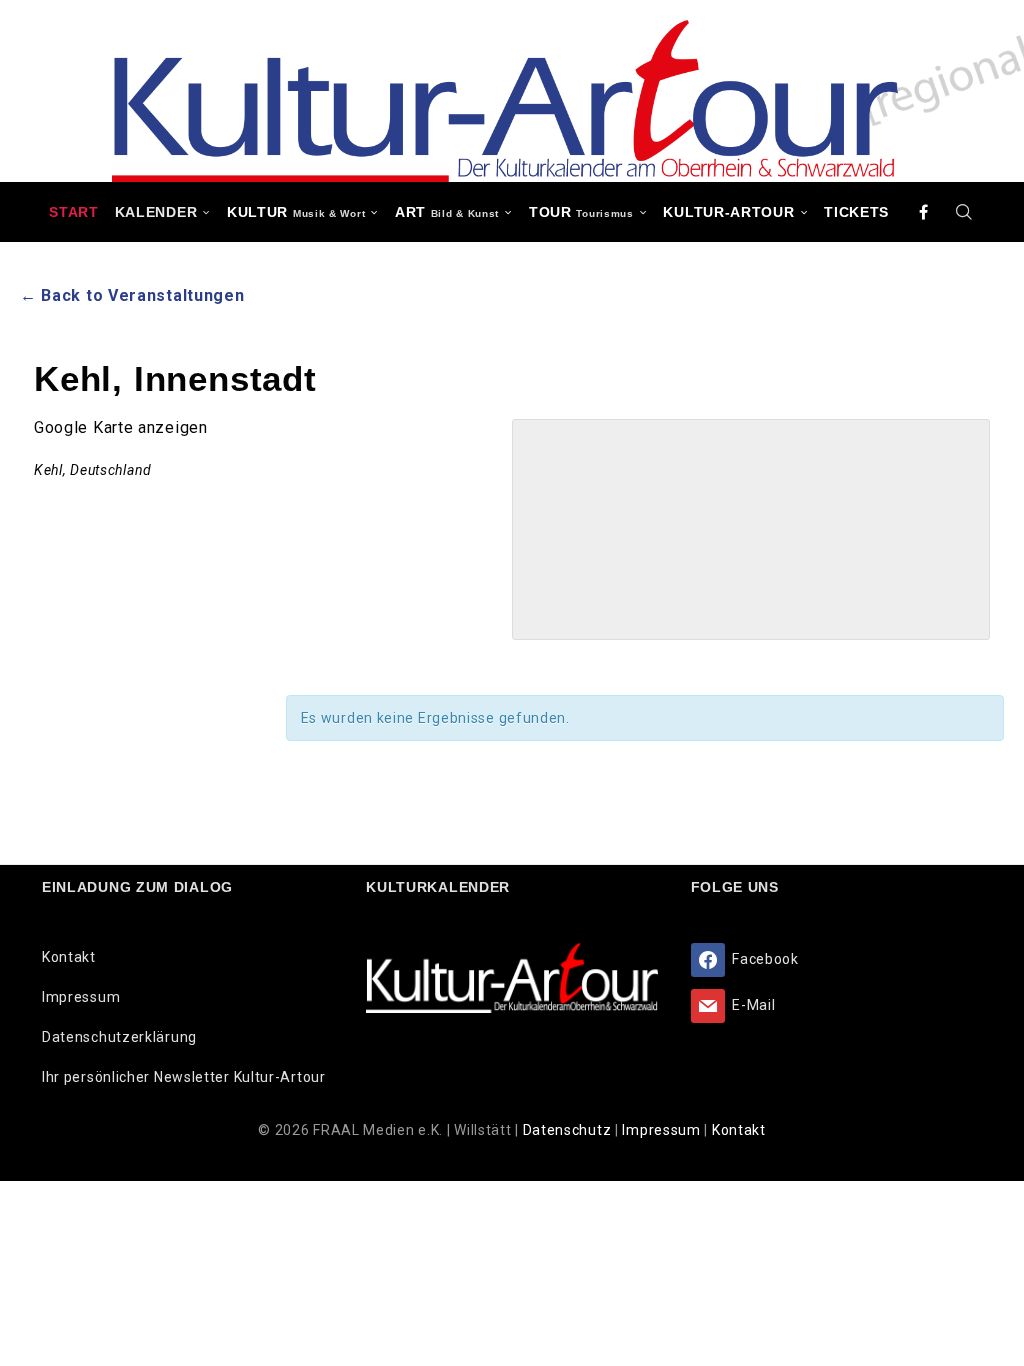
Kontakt (69, 957)
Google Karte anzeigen (121, 427)
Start (74, 212)
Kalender (156, 212)
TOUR (581, 212)
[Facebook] (924, 212)
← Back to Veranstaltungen (132, 295)
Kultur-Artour (728, 212)
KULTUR (296, 212)
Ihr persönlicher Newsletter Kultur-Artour (184, 1077)
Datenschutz (569, 1130)
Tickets (856, 212)
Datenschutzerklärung (119, 1037)
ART (447, 212)
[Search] (965, 212)
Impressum (81, 997)
